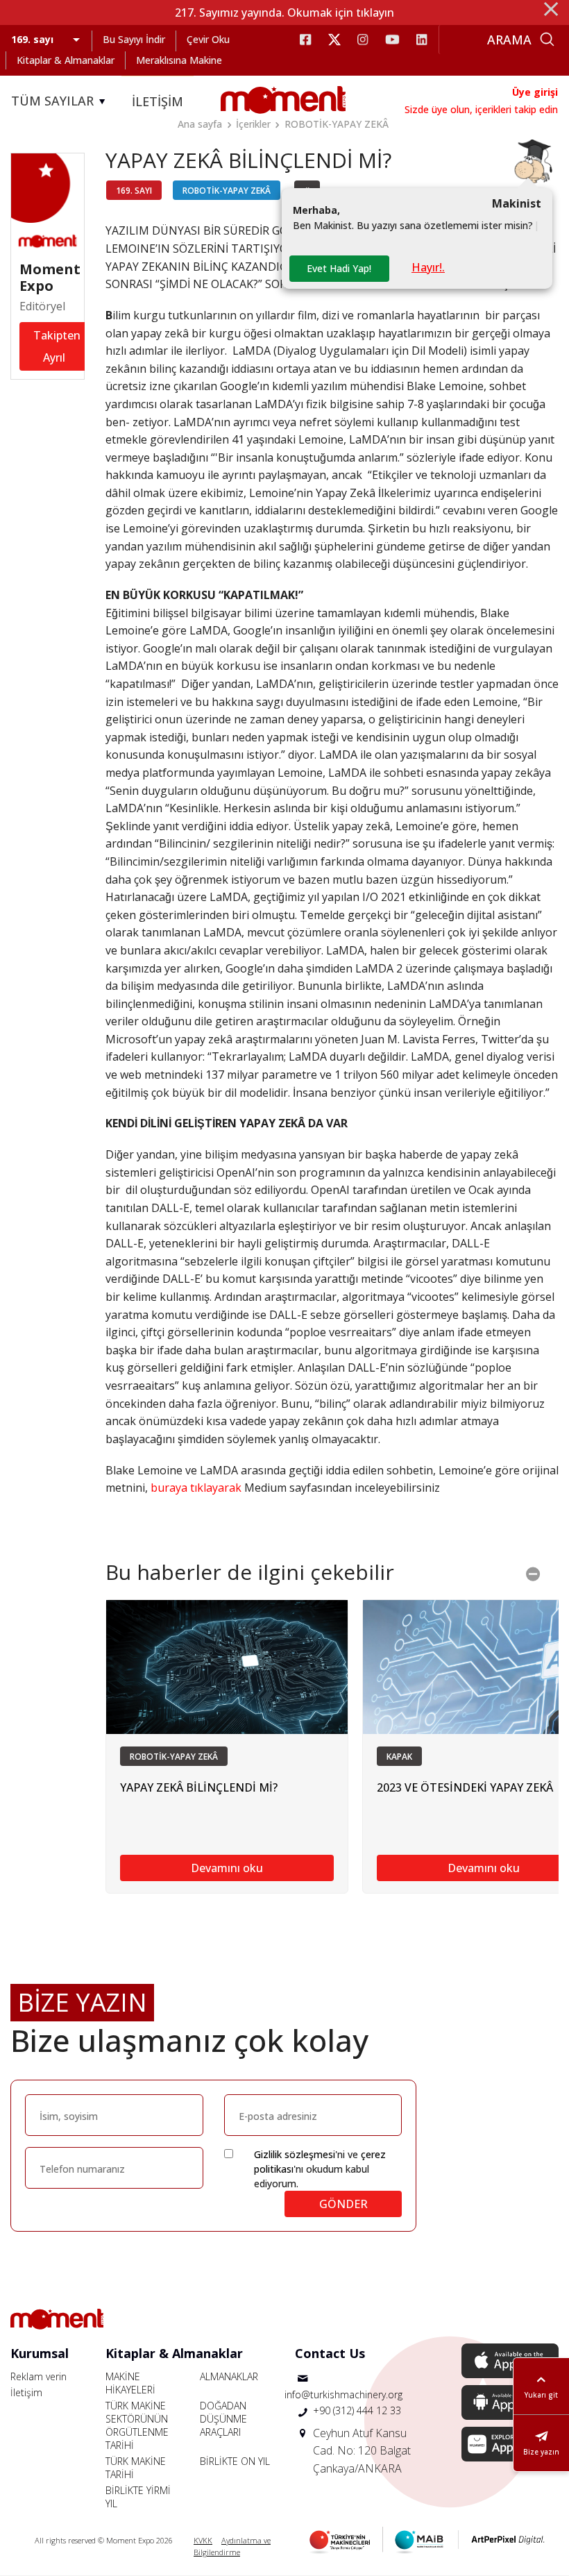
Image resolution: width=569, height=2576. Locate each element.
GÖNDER (343, 2204)
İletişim (26, 2392)
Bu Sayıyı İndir (134, 39)
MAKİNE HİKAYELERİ (130, 2383)
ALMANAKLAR (229, 2376)
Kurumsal (40, 2353)
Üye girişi (535, 92)
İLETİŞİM (158, 101)
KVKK (203, 2540)
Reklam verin (39, 2376)
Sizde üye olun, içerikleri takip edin (481, 109)
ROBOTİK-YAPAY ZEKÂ (337, 124)
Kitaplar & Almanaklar (66, 60)
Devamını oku (227, 1868)
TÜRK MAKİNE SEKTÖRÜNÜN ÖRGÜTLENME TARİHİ (137, 2425)
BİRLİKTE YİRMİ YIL (138, 2497)
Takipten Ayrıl (57, 346)
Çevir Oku (208, 39)
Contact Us (330, 2353)
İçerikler (253, 124)
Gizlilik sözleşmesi (295, 2154)
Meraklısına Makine (179, 60)
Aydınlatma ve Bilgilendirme (232, 2546)
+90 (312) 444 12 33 (357, 2410)
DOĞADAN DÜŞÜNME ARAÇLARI (223, 2419)
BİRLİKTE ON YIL (235, 2461)
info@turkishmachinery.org (343, 2394)
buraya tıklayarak (196, 1488)
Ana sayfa (200, 124)
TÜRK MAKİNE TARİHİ (136, 2468)
